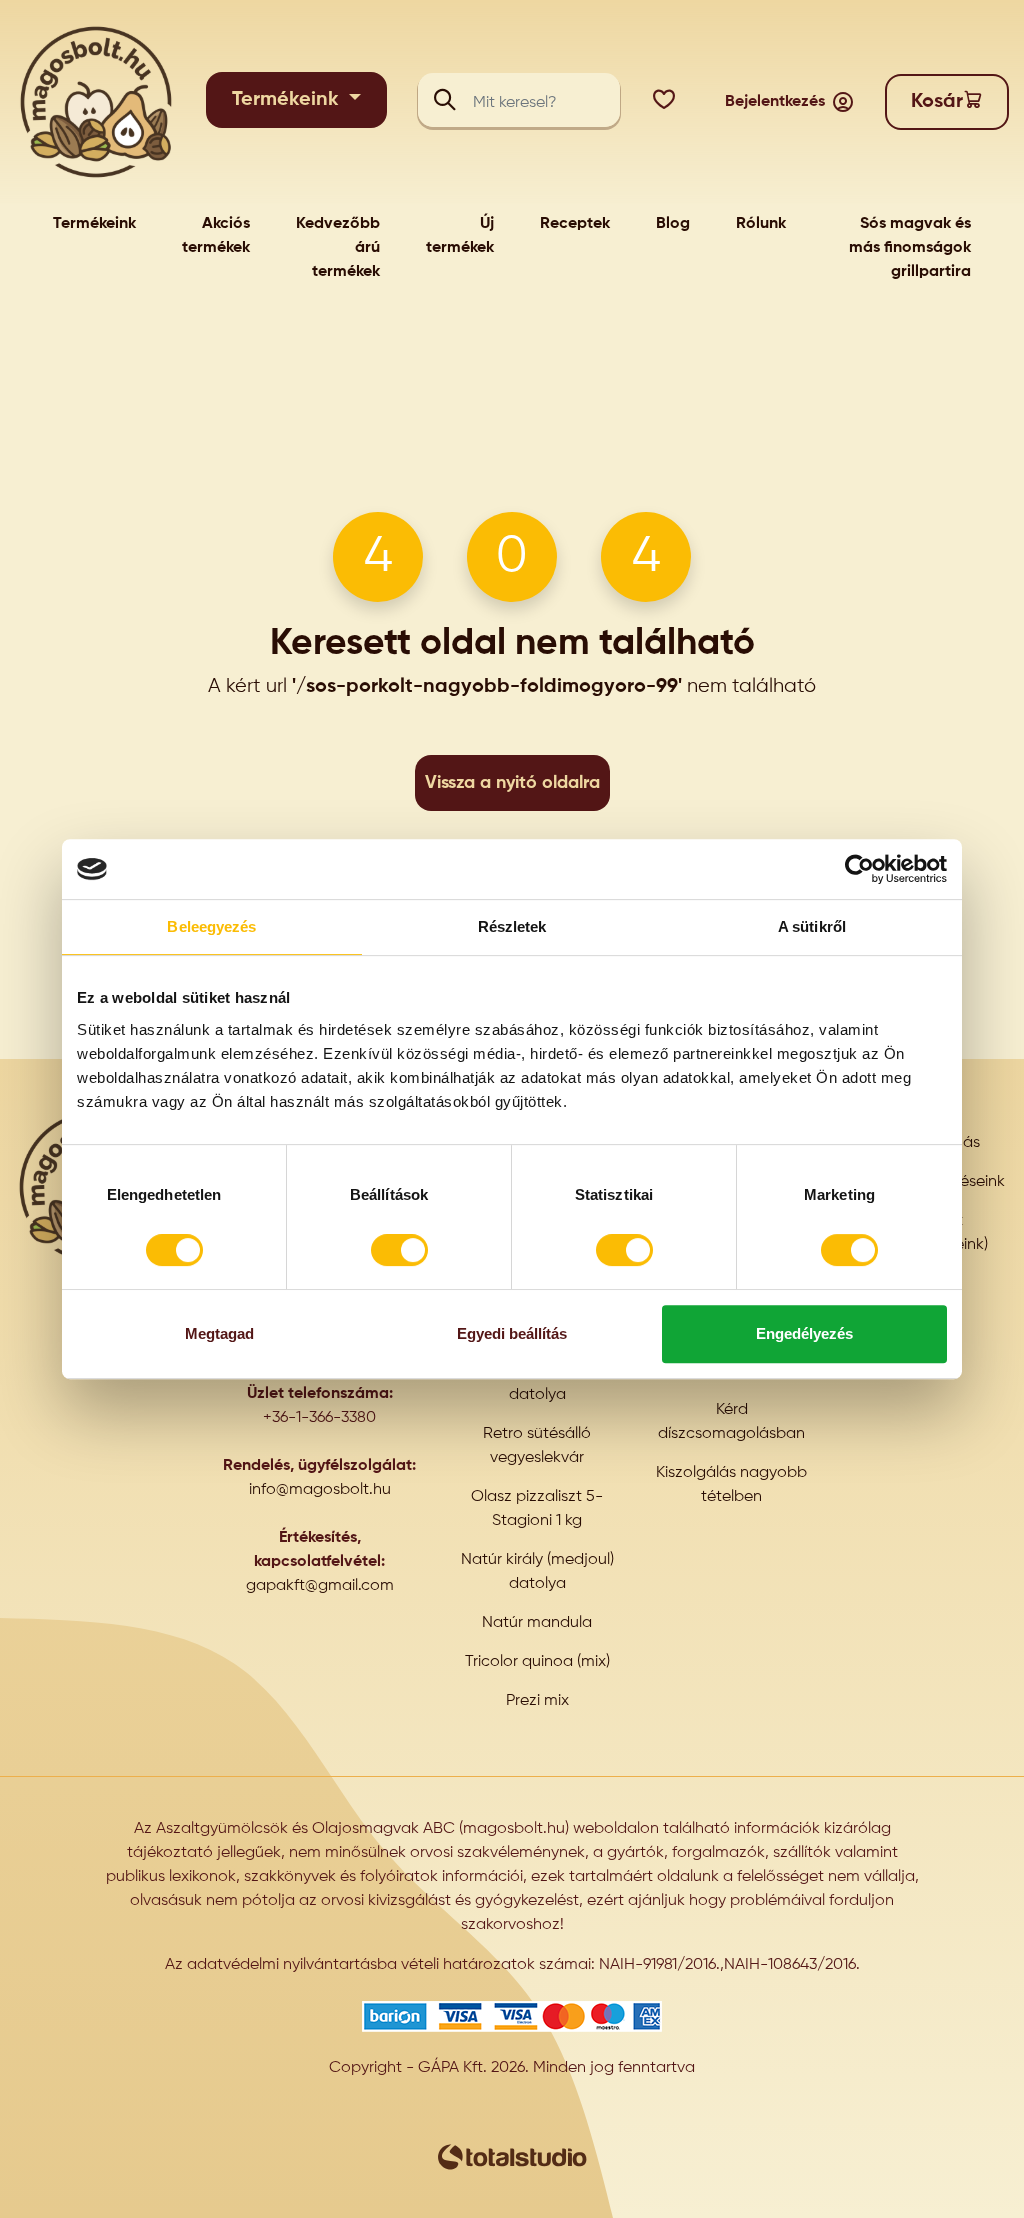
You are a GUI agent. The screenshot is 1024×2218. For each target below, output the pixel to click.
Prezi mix (537, 1701)
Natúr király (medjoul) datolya (537, 1572)
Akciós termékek (216, 236)
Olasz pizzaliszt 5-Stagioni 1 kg (537, 1509)
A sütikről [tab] (812, 926)
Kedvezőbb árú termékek (338, 248)
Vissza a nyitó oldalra (512, 783)
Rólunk (761, 224)
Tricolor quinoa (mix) (537, 1662)
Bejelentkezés (775, 102)
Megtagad (219, 1333)
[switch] (399, 1250)
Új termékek (460, 236)
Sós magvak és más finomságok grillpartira (910, 248)
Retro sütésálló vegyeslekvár (537, 1446)
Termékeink (288, 100)
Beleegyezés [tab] (211, 926)
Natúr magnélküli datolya (537, 1383)
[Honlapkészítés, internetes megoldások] (512, 2157)
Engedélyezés (804, 1333)
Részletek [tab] (512, 926)
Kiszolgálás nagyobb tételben (731, 1485)
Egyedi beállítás (512, 1333)
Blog (673, 224)
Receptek (575, 224)
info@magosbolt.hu (320, 1490)
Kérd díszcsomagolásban (731, 1422)
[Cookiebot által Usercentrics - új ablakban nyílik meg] (859, 869)
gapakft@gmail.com (320, 1586)
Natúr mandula (537, 1623)
